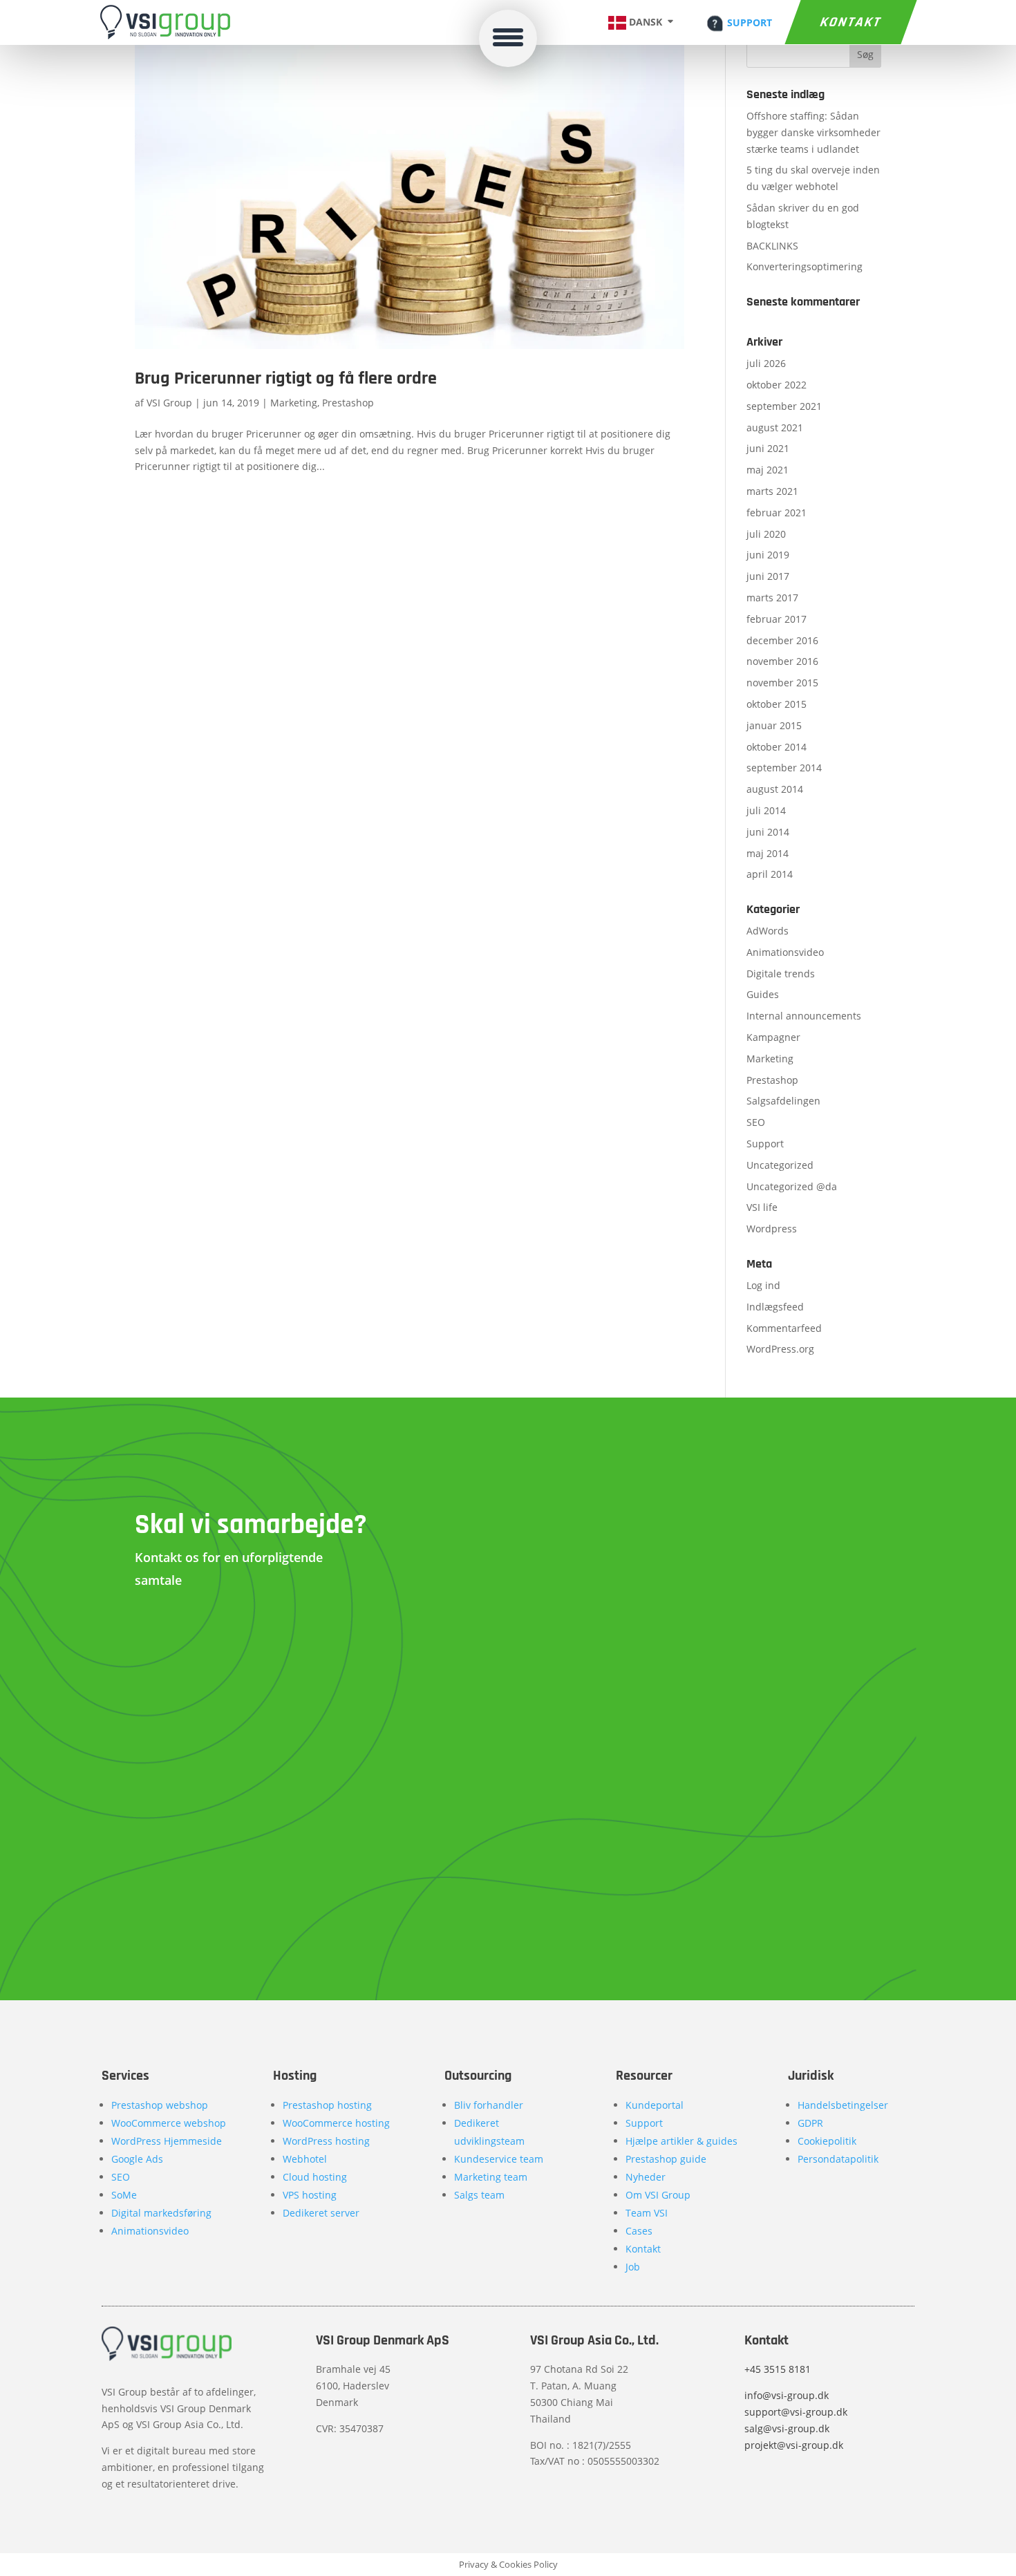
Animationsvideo (785, 952)
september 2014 (784, 768)
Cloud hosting (315, 2177)
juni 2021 (768, 448)
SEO (756, 1122)
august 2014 (775, 789)
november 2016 (782, 661)
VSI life (762, 1207)
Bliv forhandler (489, 2105)
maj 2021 (768, 470)
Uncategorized (780, 1165)
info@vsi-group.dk (787, 2395)
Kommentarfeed (784, 1328)
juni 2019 (768, 555)
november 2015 (782, 683)
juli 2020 (766, 534)
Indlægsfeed (775, 1307)
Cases (639, 2231)
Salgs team (479, 2195)
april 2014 (770, 874)
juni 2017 (768, 576)
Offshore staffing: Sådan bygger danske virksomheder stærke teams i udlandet (813, 132)
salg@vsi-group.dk (787, 2428)
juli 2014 (766, 810)
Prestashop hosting (327, 2105)
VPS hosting (310, 2195)
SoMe (124, 2195)
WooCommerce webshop (169, 2123)
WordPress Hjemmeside (167, 2141)
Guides (763, 994)
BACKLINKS (772, 246)
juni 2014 (768, 832)
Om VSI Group (658, 2195)
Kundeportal (655, 2105)
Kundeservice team (499, 2159)
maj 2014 (768, 853)
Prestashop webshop (160, 2105)
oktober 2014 (777, 747)
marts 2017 (772, 598)
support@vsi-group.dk (796, 2412)
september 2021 (784, 406)
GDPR (810, 2123)
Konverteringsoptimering (805, 266)
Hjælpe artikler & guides (681, 2141)
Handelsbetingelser (843, 2105)
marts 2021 (772, 491)
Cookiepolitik (827, 2141)
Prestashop (348, 403)
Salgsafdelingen (783, 1101)
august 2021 (775, 427)
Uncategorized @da (792, 1186)
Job (633, 2267)
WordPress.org (780, 1349)
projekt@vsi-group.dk (794, 2445)
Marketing (294, 403)
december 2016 (782, 640)
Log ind (763, 1285)
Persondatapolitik (838, 2159)
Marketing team (491, 2177)
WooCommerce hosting (336, 2123)
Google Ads (137, 2159)
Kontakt (850, 22)
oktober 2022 (777, 385)
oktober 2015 (777, 704)
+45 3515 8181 (778, 2369)
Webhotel (305, 2159)
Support (765, 1144)
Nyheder (646, 2177)
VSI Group (169, 403)
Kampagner (773, 1037)
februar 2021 (777, 513)
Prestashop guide (666, 2159)
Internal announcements (804, 1016)
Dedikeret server (321, 2213)
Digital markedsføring (161, 2213)
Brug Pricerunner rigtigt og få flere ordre (286, 378)
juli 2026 (766, 363)
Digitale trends (781, 974)
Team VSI (647, 2213)
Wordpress (772, 1229)
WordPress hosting (326, 2141)
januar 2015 (774, 725)
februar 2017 (777, 619)
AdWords (768, 931)
